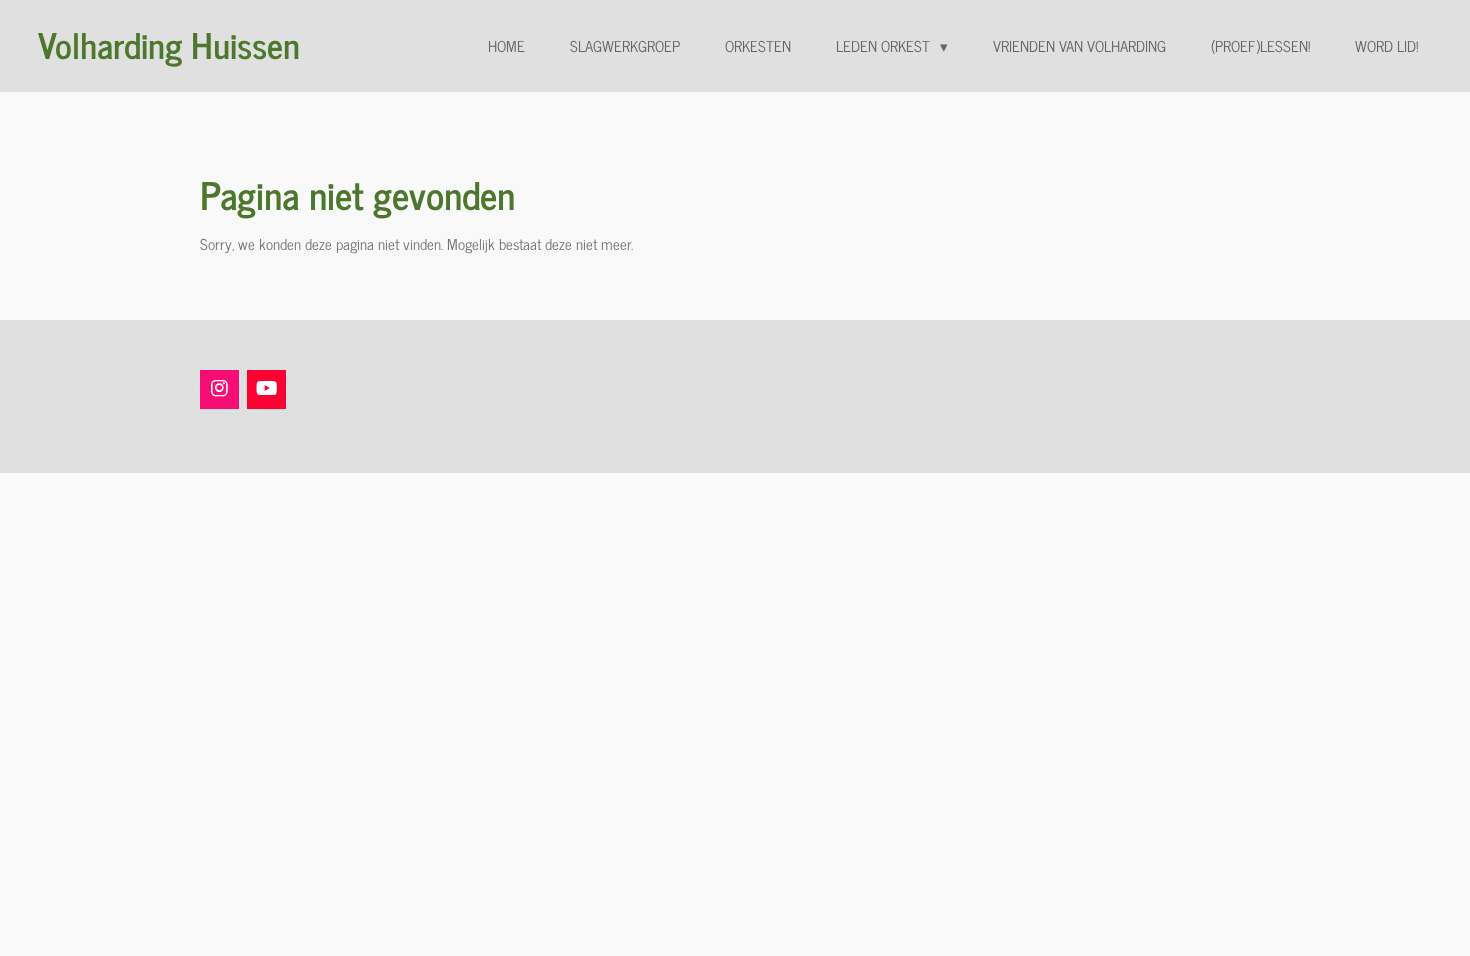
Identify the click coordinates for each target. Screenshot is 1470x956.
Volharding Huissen (169, 44)
